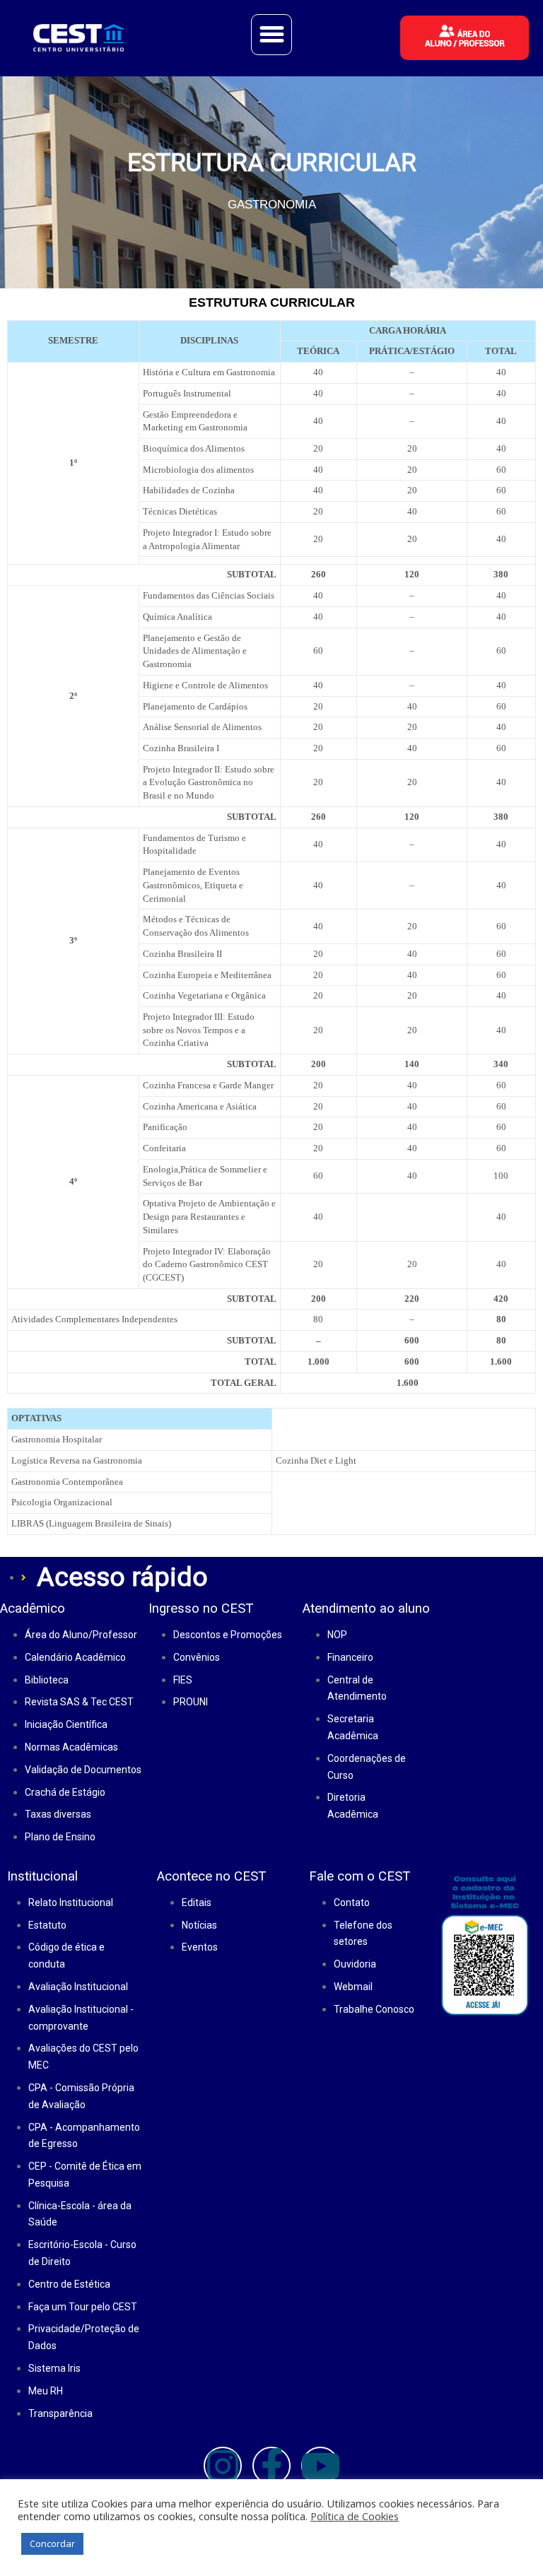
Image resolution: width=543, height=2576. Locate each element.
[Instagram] (223, 2466)
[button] (271, 35)
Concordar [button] (52, 2543)
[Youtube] (320, 2466)
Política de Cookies (355, 2516)
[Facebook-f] (271, 2466)
